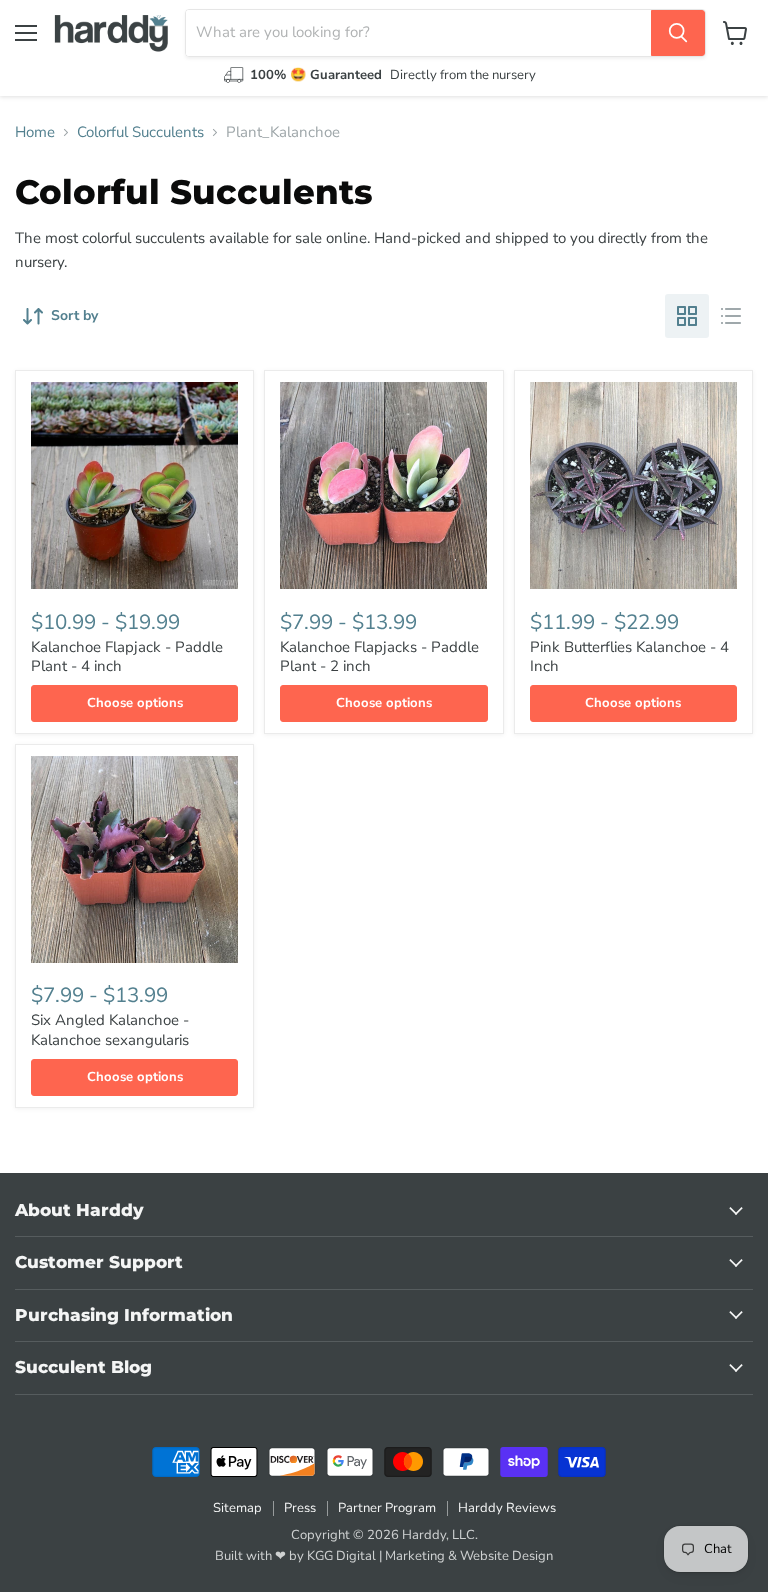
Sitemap (237, 1508)
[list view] (731, 316)
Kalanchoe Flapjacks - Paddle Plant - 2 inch (379, 657)
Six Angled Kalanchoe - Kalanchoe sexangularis (110, 1030)
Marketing (415, 1556)
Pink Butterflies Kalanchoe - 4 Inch (629, 657)
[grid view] (687, 316)
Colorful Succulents (140, 132)
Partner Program (387, 1508)
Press (300, 1508)
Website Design (506, 1556)
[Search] (678, 33)
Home (35, 132)
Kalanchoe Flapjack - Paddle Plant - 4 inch (127, 657)
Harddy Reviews (507, 1508)
